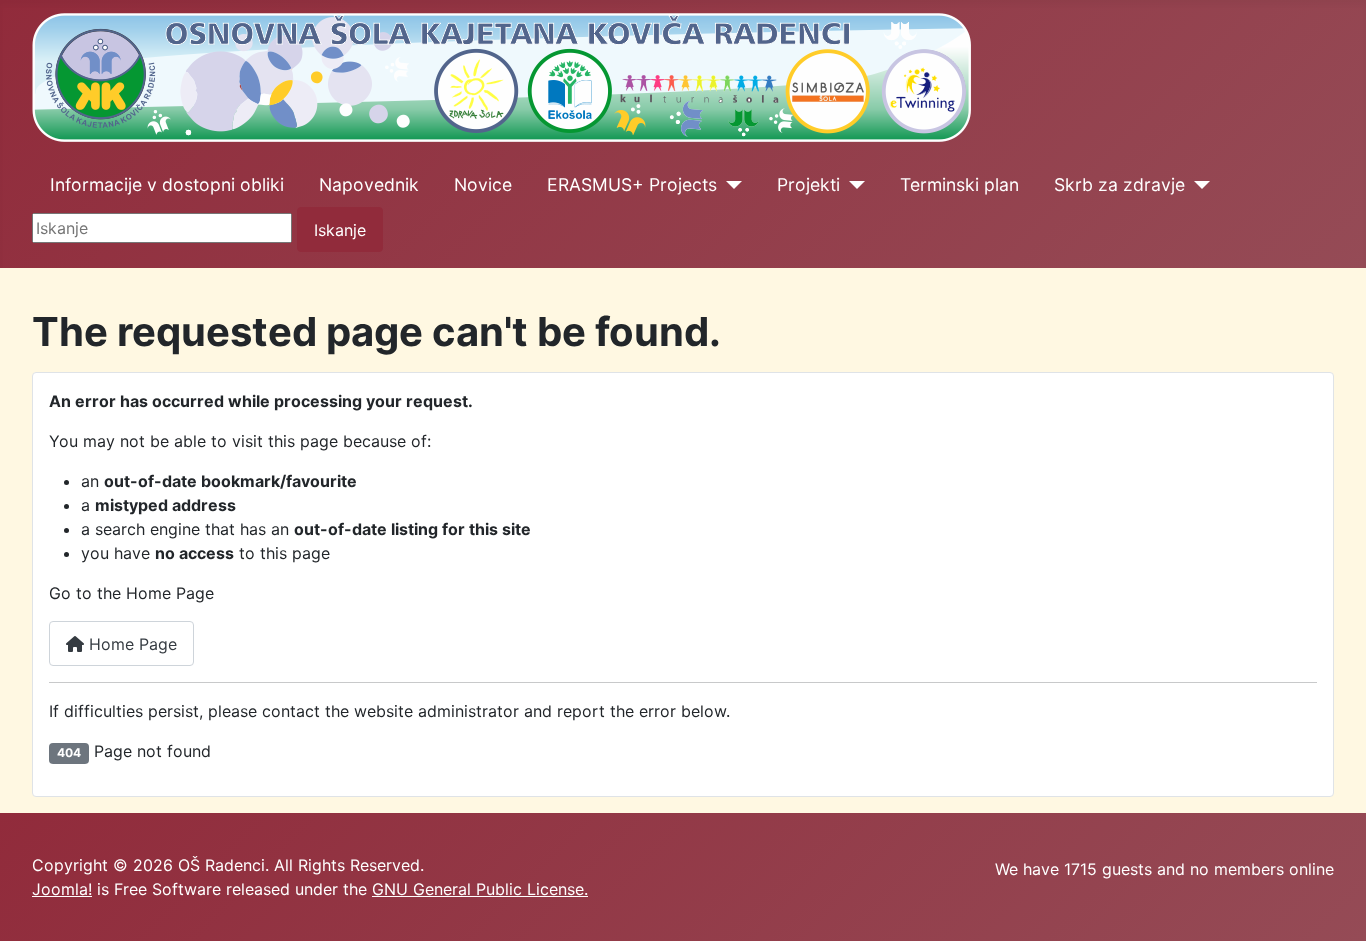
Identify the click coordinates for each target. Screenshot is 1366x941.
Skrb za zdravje (1119, 184)
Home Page (130, 644)
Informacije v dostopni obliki (167, 184)
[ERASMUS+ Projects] (729, 185)
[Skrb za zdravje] (1197, 185)
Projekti (808, 184)
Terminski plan (959, 184)
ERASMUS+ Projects (632, 184)
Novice (483, 184)
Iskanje (340, 230)
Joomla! (62, 889)
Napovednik (369, 184)
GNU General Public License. (480, 889)
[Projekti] (852, 185)
